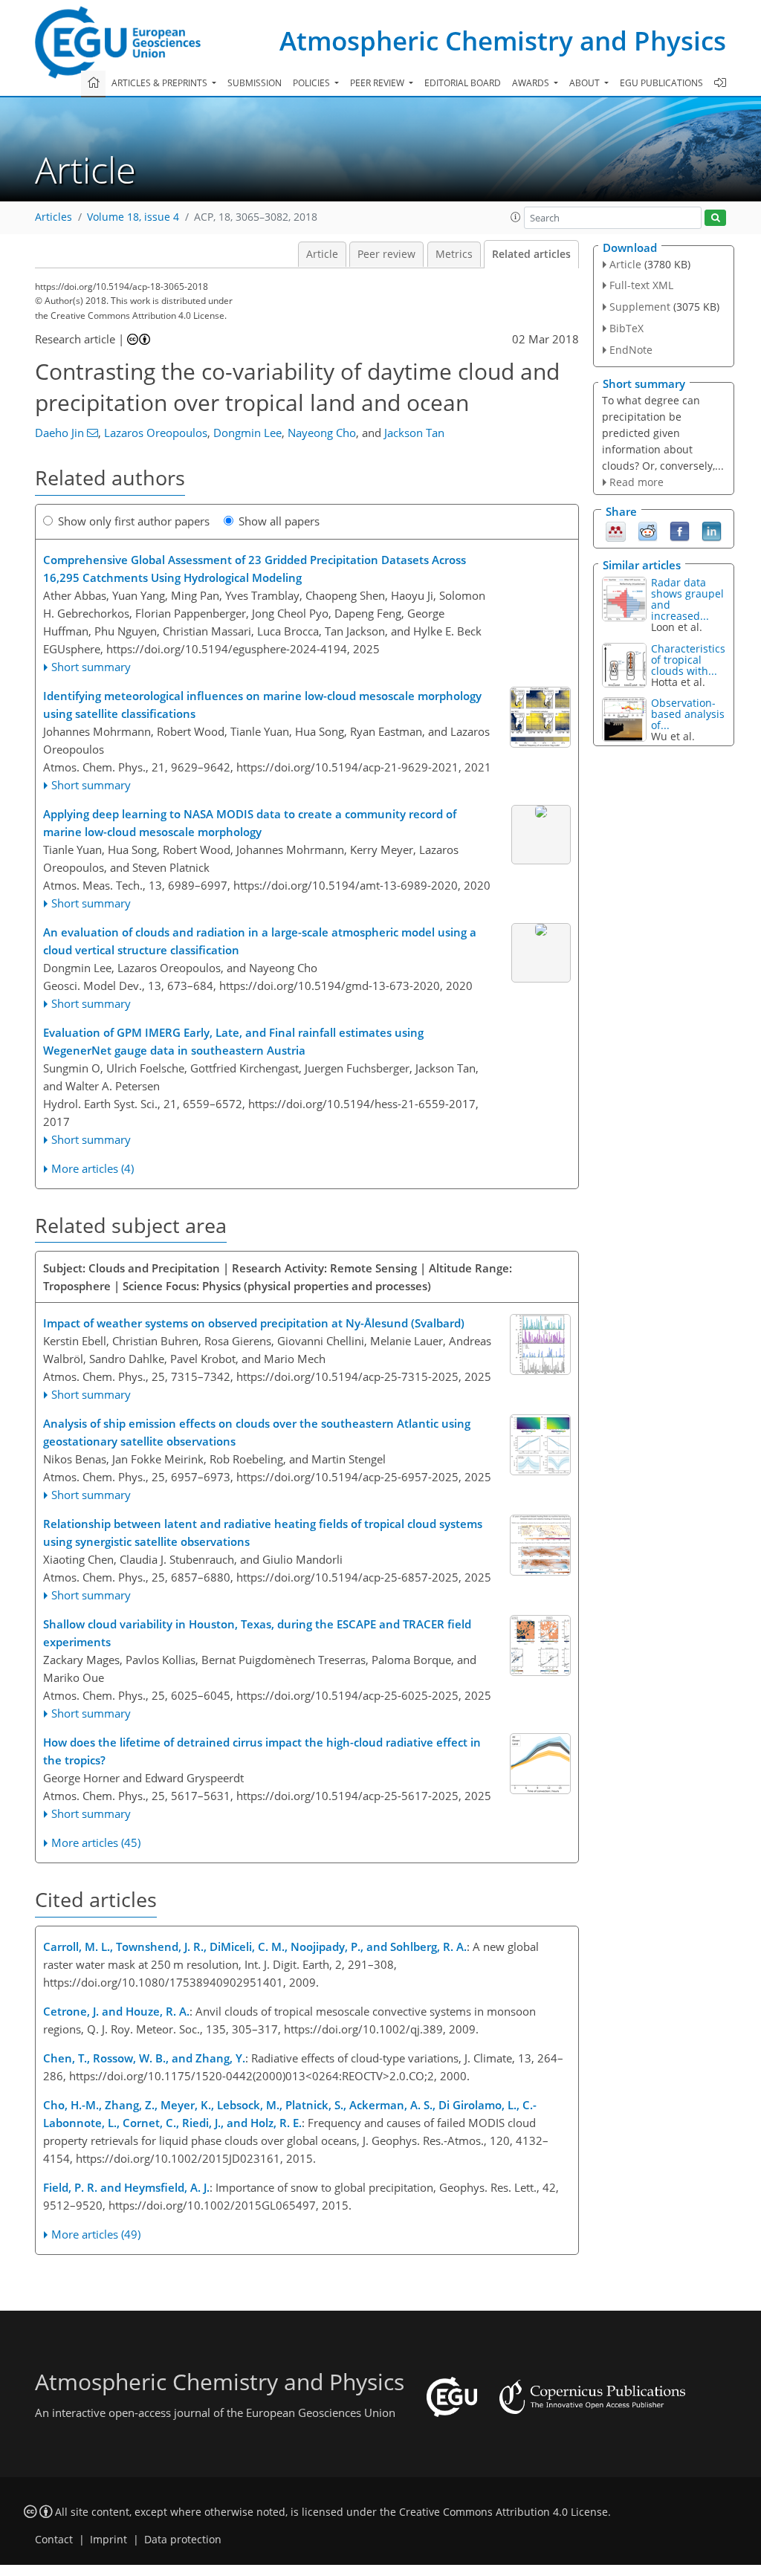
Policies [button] (313, 83)
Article (322, 254)
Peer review (386, 254)
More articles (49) (96, 2234)
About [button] (586, 83)
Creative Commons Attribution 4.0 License (503, 2512)
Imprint (109, 2540)
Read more (637, 482)
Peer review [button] (378, 83)
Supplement (640, 307)
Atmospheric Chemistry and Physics (503, 41)
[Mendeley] (616, 531)
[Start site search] (715, 218)
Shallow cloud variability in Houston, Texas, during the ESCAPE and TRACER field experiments (257, 1633)
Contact (54, 2540)
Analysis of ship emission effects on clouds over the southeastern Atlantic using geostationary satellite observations (257, 1432)
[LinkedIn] (712, 531)
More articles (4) (93, 1168)
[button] (516, 217)
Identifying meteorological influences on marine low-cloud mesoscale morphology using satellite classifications (262, 705)
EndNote (631, 350)
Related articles (531, 254)
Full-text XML (641, 285)
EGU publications (661, 83)
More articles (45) (96, 1842)
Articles (54, 217)
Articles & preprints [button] (161, 83)
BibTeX (626, 328)
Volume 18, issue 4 (133, 217)
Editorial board (463, 83)
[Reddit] (648, 531)
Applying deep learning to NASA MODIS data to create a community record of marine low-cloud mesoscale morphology (250, 823)
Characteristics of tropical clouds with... (688, 660)
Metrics (454, 254)
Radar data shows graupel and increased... (687, 599)
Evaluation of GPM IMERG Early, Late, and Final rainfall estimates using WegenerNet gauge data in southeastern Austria (233, 1041)
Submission (255, 83)
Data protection (183, 2540)
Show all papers (279, 521)
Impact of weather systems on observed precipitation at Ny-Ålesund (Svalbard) (254, 1323)
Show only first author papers (134, 521)
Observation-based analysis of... (688, 714)
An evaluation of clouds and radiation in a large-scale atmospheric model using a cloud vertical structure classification (260, 941)
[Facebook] (680, 531)
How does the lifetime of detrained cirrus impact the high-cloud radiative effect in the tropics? (262, 1751)
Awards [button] (532, 83)
